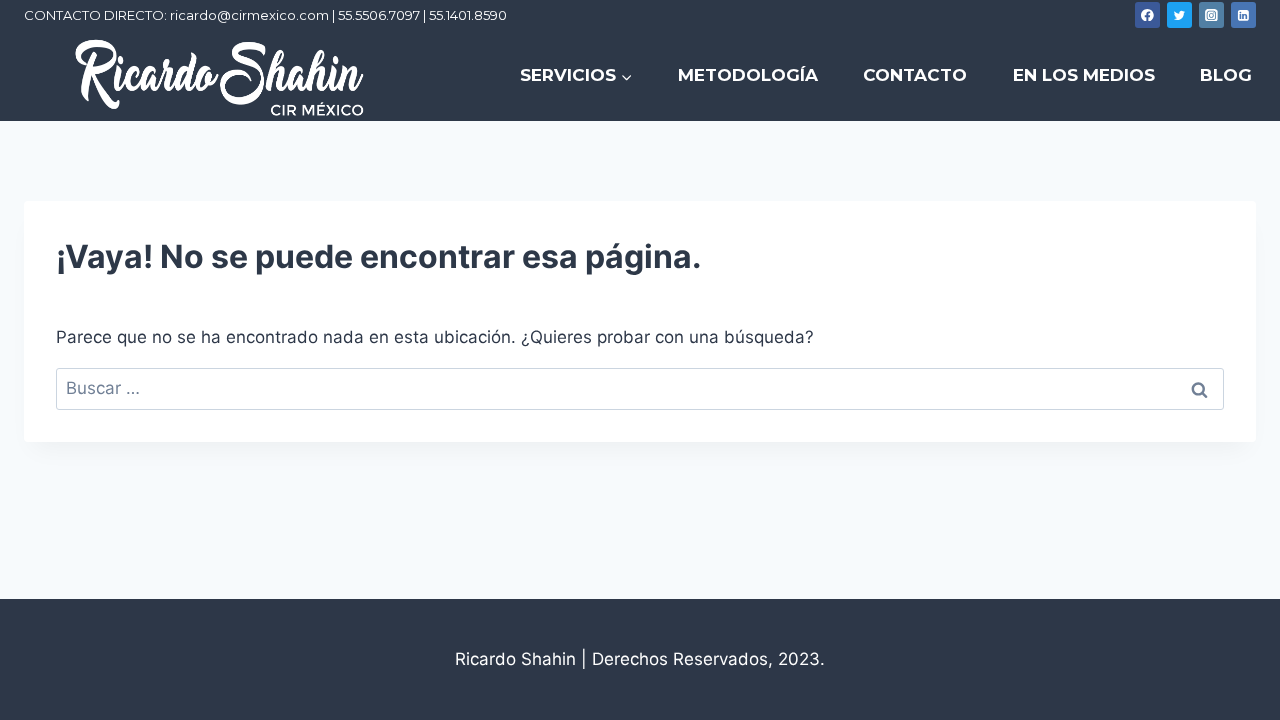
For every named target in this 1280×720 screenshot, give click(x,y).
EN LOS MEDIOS (1084, 75)
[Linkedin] (1244, 15)
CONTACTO (915, 75)
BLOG (1226, 75)
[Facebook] (1148, 15)
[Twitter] (1180, 15)
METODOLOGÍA (748, 75)
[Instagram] (1212, 15)
